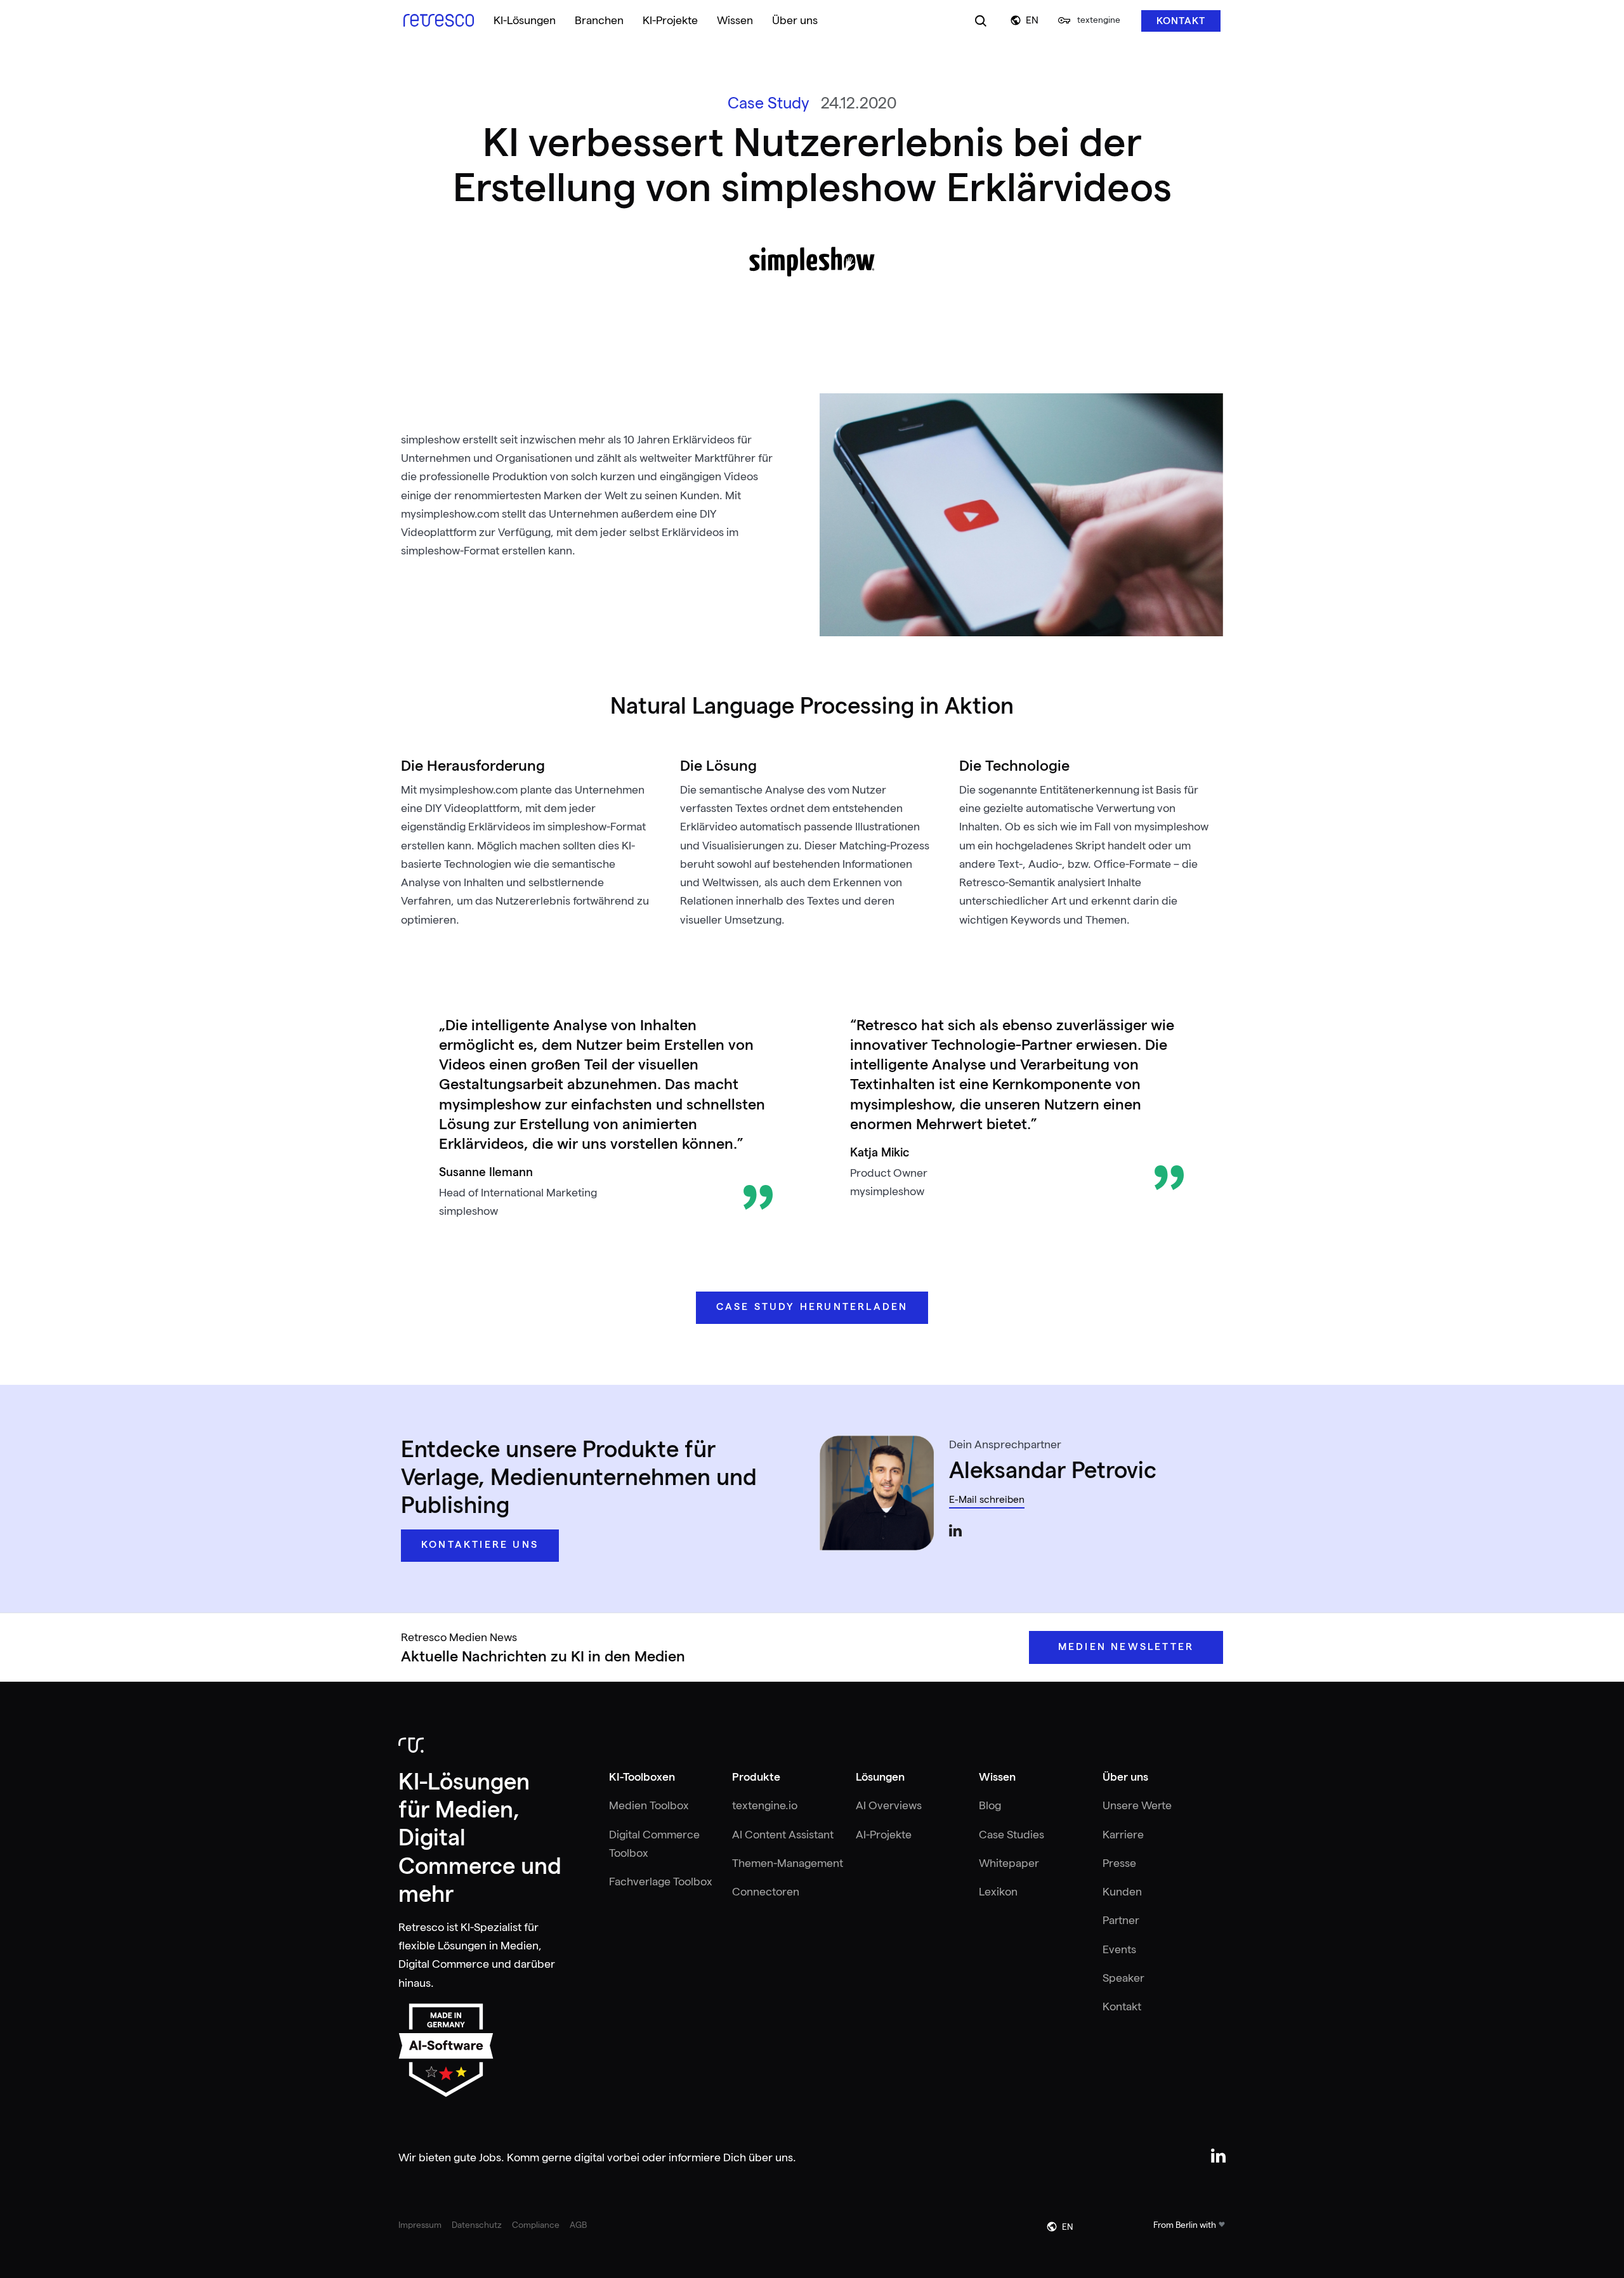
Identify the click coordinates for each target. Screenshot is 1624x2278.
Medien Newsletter (1126, 1647)
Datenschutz (477, 2225)
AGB (578, 2225)
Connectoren (766, 1892)
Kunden (1122, 1892)
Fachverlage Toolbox (661, 1882)
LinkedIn (955, 1530)
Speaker (1123, 1978)
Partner (1121, 1920)
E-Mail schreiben (987, 1500)
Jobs (490, 2157)
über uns (771, 2157)
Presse (1119, 1863)
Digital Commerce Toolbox (654, 1844)
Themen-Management (788, 1863)
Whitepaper (1009, 1863)
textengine (1099, 20)
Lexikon (998, 1892)
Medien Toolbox (649, 1805)
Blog (990, 1805)
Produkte (756, 1777)
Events (1119, 1949)
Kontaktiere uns (480, 1545)
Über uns (1125, 1777)
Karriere (1123, 1835)
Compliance (536, 2225)
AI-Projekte (884, 1835)
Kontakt (1181, 21)
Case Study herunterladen (812, 1307)
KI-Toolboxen (642, 1777)
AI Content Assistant (783, 1835)
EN (1032, 20)
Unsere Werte (1137, 1805)
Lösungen (880, 1777)
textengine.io (765, 1805)
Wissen (997, 1777)
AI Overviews (889, 1805)
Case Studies (1012, 1835)
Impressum (420, 2225)
